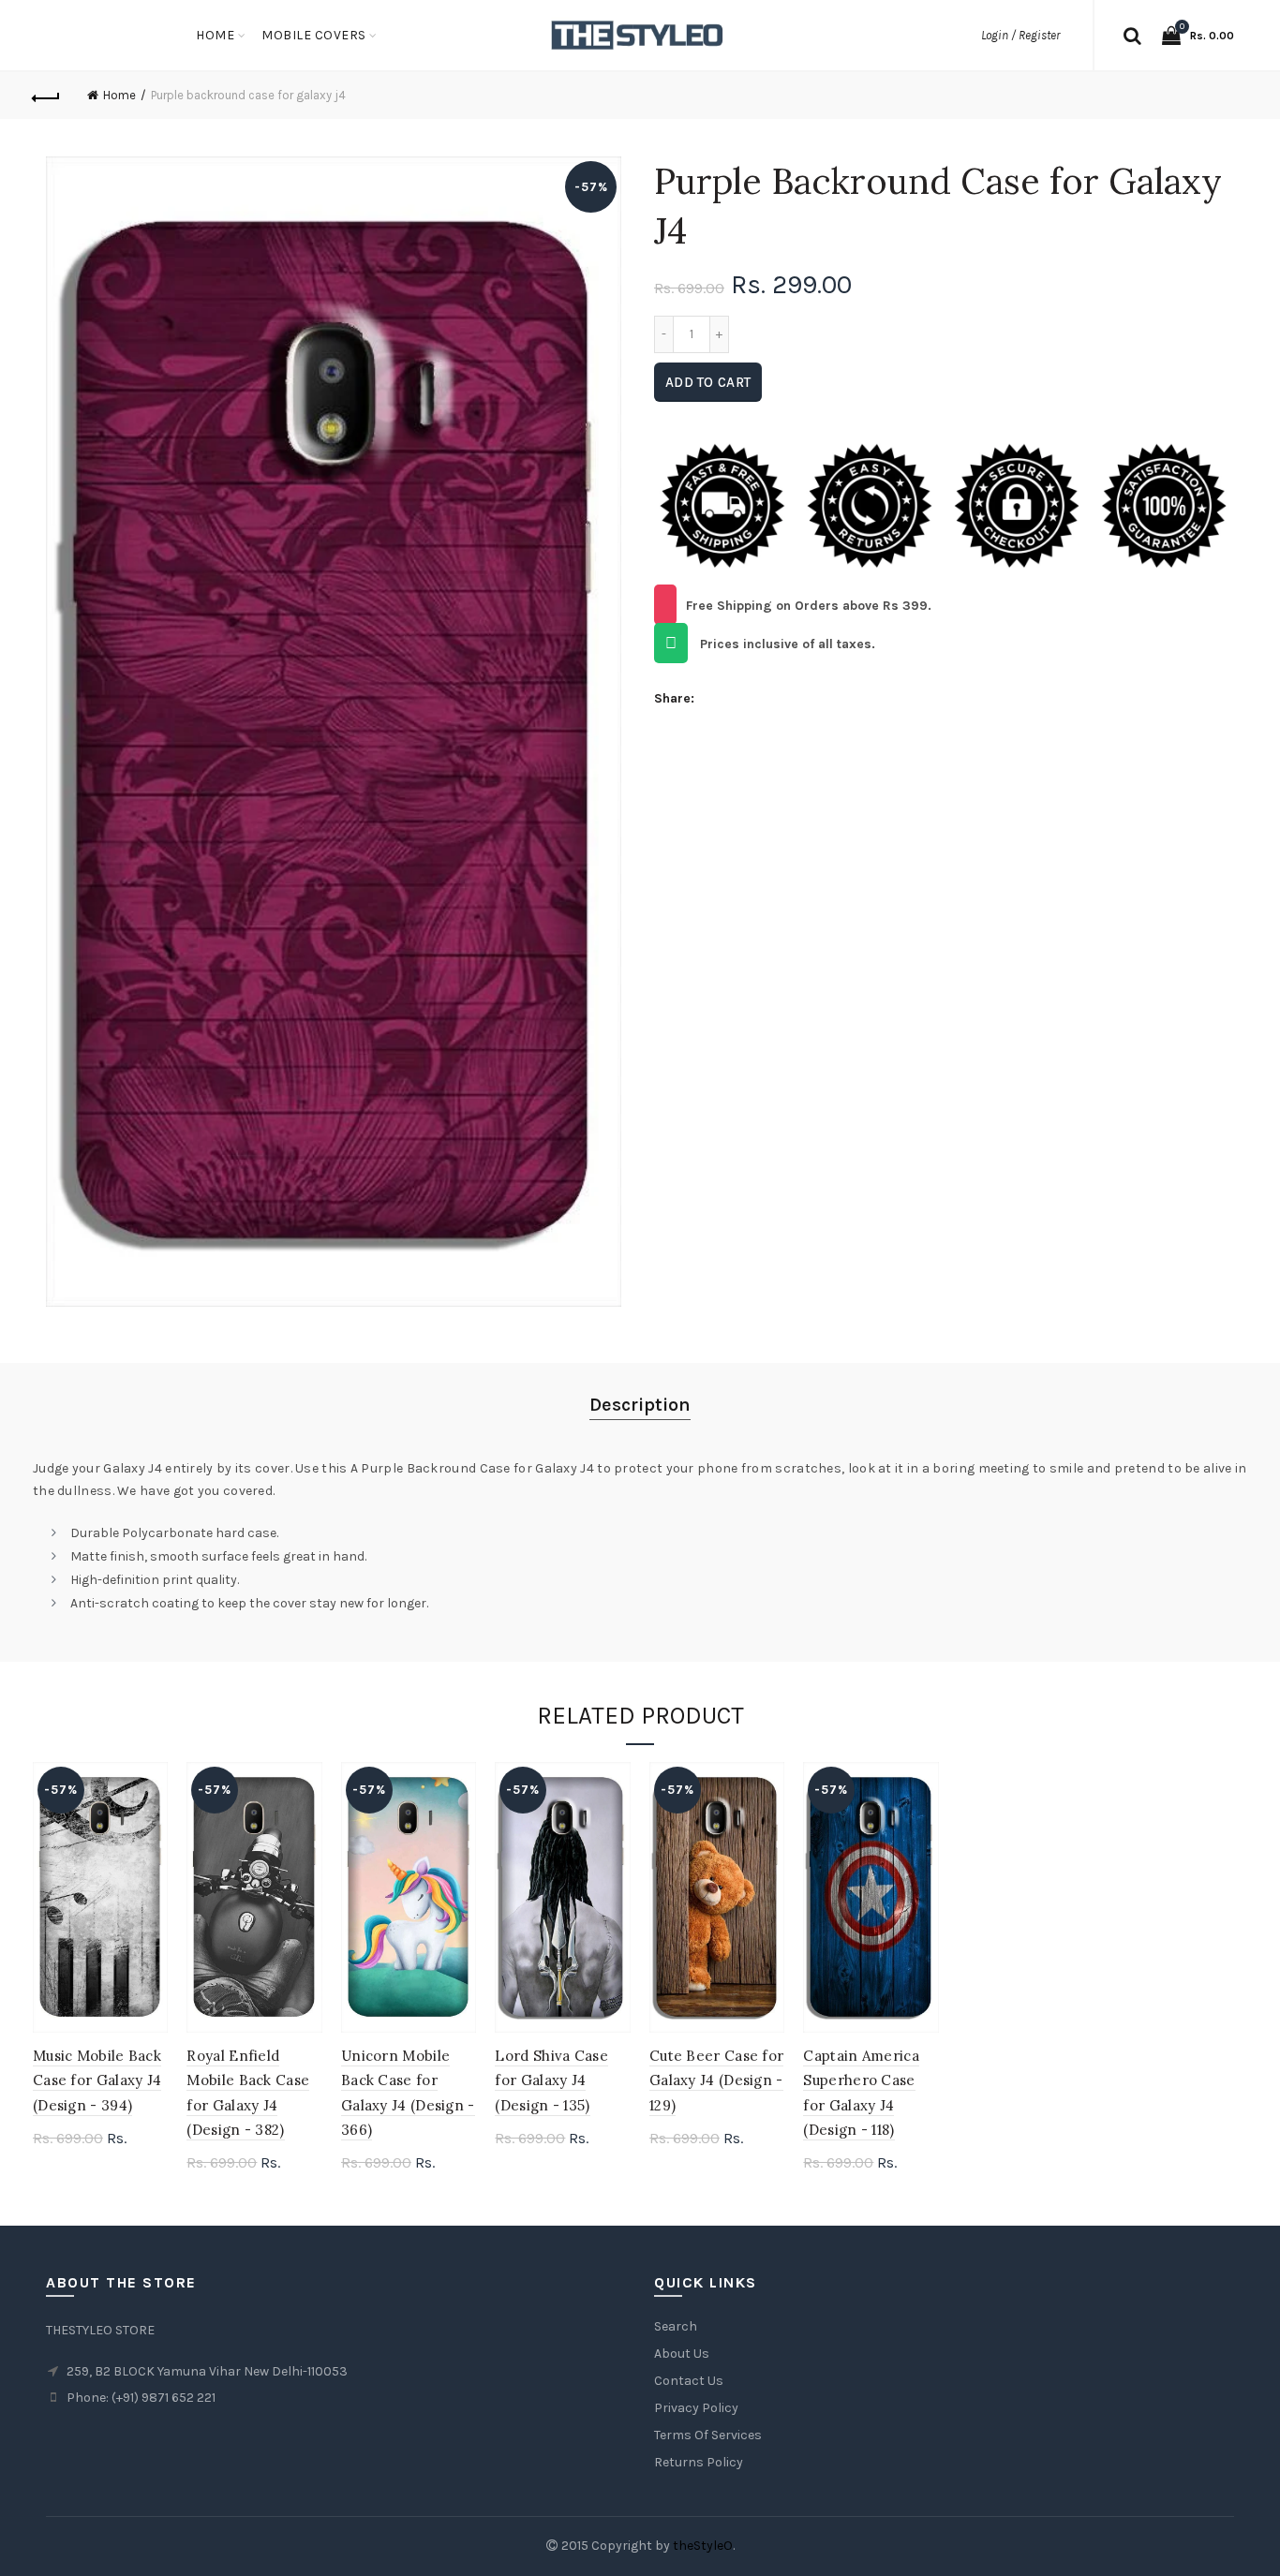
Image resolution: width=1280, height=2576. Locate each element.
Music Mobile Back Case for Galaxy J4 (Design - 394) (97, 2080)
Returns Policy (699, 2462)
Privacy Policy (696, 2408)
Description (640, 1405)
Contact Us (689, 2381)
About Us (682, 2354)
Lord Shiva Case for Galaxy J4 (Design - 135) (551, 2080)
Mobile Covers (314, 35)
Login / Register (1020, 35)
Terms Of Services (708, 2435)
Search (676, 2326)
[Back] (47, 96)
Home (215, 35)
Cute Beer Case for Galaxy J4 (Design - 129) (716, 2080)
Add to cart (708, 382)
